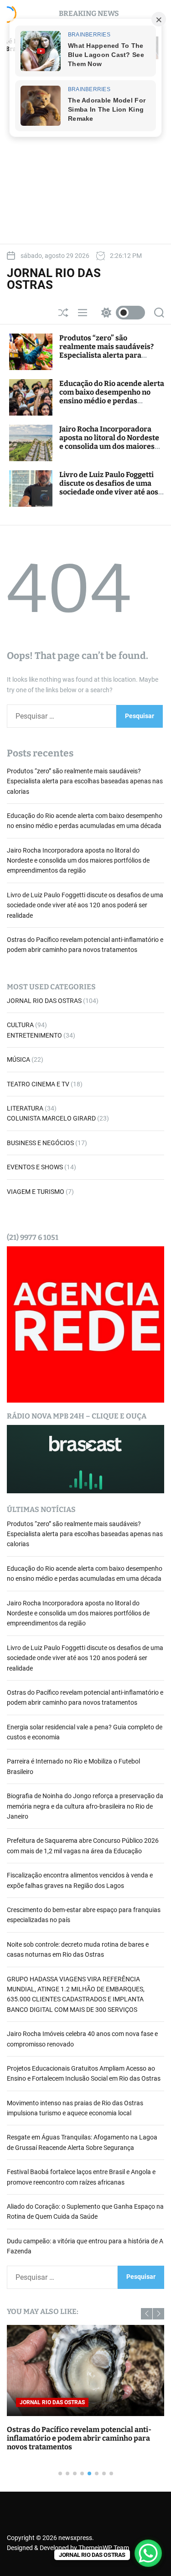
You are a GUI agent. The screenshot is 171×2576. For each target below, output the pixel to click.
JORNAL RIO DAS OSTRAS (54, 279)
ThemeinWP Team (104, 2548)
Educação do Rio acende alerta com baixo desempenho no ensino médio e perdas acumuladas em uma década (112, 397)
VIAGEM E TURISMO (36, 1192)
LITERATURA (25, 1108)
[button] (147, 2314)
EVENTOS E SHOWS (35, 1167)
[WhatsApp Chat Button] (148, 2553)
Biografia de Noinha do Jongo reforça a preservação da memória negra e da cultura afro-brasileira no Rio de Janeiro (85, 1806)
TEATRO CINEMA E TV (38, 1084)
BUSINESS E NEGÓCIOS (40, 1143)
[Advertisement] (85, 152)
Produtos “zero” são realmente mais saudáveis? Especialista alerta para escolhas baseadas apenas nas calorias (111, 355)
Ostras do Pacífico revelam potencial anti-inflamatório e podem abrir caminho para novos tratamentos (79, 2438)
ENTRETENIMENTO (34, 1035)
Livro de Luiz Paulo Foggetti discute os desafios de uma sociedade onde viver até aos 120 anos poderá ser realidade (111, 488)
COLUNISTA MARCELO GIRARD (51, 1118)
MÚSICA (18, 1059)
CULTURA (20, 1025)
